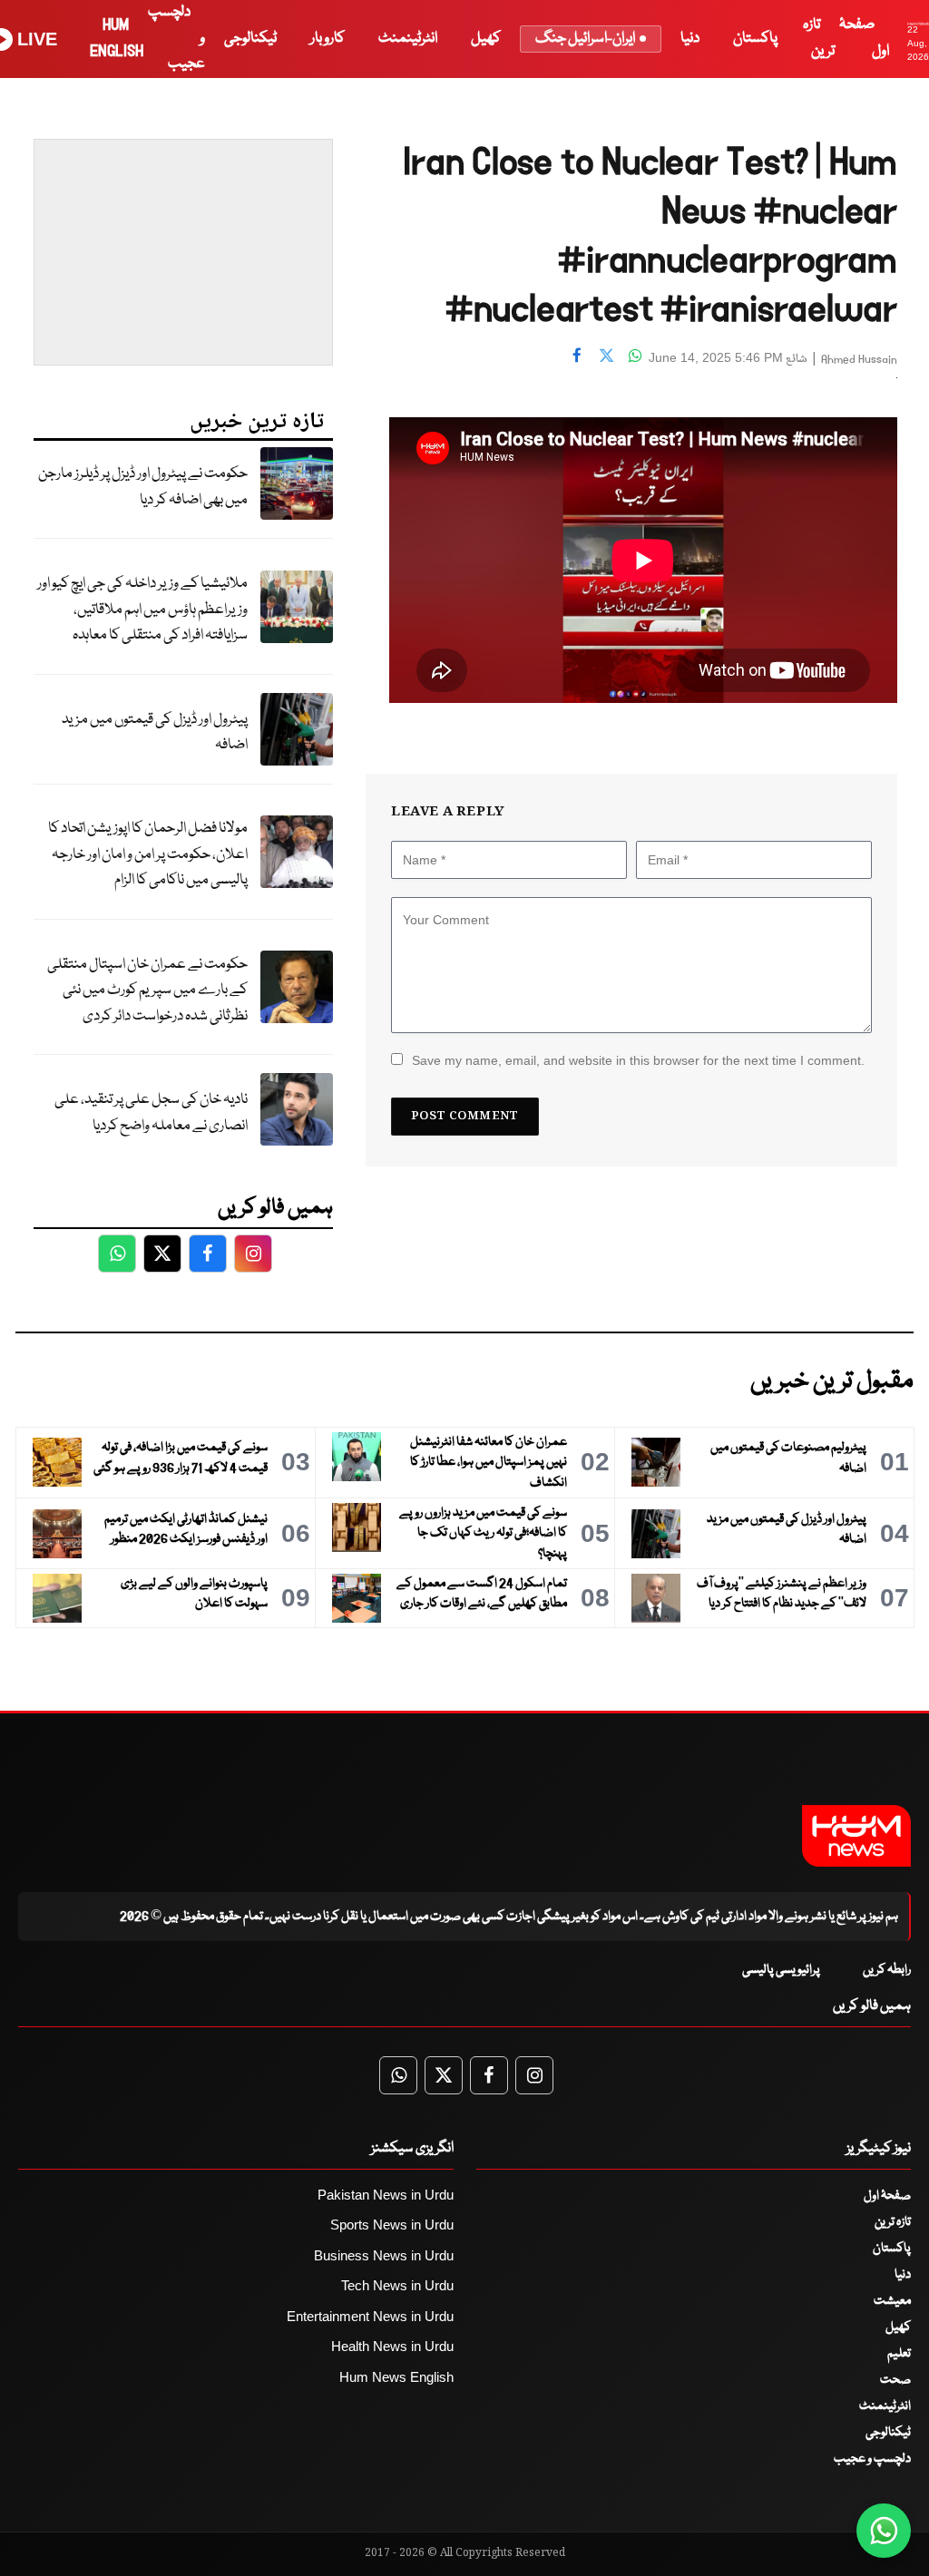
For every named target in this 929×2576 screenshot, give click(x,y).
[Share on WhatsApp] (635, 356)
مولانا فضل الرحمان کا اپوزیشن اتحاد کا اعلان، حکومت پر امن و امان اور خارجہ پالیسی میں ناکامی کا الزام (148, 854)
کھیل (486, 39)
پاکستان (755, 39)
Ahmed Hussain (859, 360)
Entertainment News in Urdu (370, 2316)
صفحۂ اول (887, 2196)
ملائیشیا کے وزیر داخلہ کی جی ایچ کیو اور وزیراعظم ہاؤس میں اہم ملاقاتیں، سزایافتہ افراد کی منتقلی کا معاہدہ (142, 610)
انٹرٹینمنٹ (408, 39)
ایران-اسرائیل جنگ (585, 39)
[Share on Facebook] (577, 356)
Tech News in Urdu (397, 2285)
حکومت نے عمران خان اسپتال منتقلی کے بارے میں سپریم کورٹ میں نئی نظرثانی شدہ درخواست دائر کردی (147, 990)
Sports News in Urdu (392, 2225)
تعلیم (899, 2354)
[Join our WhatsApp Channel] (884, 2531)
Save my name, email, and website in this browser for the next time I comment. (638, 1060)
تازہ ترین (893, 2222)
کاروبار (328, 39)
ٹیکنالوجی (250, 39)
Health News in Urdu (392, 2346)
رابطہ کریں (887, 1970)
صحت (895, 2380)
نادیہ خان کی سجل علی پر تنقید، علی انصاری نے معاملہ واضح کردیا (151, 1113)
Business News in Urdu (384, 2255)
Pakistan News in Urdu (386, 2195)
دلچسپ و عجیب (872, 2459)
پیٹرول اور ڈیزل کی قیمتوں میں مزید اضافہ (155, 733)
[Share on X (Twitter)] (606, 356)
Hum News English (396, 2377)
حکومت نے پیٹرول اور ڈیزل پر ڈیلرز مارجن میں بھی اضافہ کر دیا (143, 487)
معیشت (892, 2301)
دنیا (690, 39)
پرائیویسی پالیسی (781, 1970)
